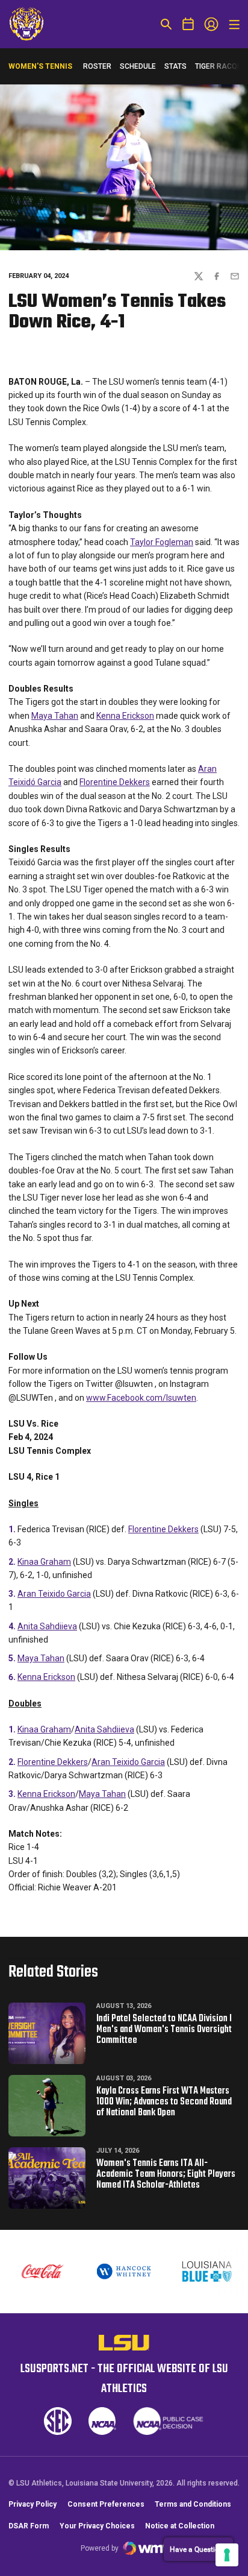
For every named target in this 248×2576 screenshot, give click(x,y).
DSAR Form (29, 2526)
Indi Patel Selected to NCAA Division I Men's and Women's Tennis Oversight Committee (164, 2030)
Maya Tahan (55, 716)
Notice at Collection (180, 2526)
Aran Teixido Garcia (54, 1594)
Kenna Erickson (125, 716)
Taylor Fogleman (162, 542)
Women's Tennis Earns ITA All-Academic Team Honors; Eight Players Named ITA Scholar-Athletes (166, 2174)
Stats (175, 66)
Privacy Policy (33, 2504)
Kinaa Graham (44, 1562)
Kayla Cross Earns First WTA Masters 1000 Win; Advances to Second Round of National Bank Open (164, 2102)
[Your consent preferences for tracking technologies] (227, 2555)
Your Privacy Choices (97, 2526)
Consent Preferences (106, 2504)
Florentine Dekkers (115, 782)
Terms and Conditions (193, 2504)
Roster (97, 66)
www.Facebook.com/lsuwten (141, 1398)
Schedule (138, 66)
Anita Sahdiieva (47, 1626)
